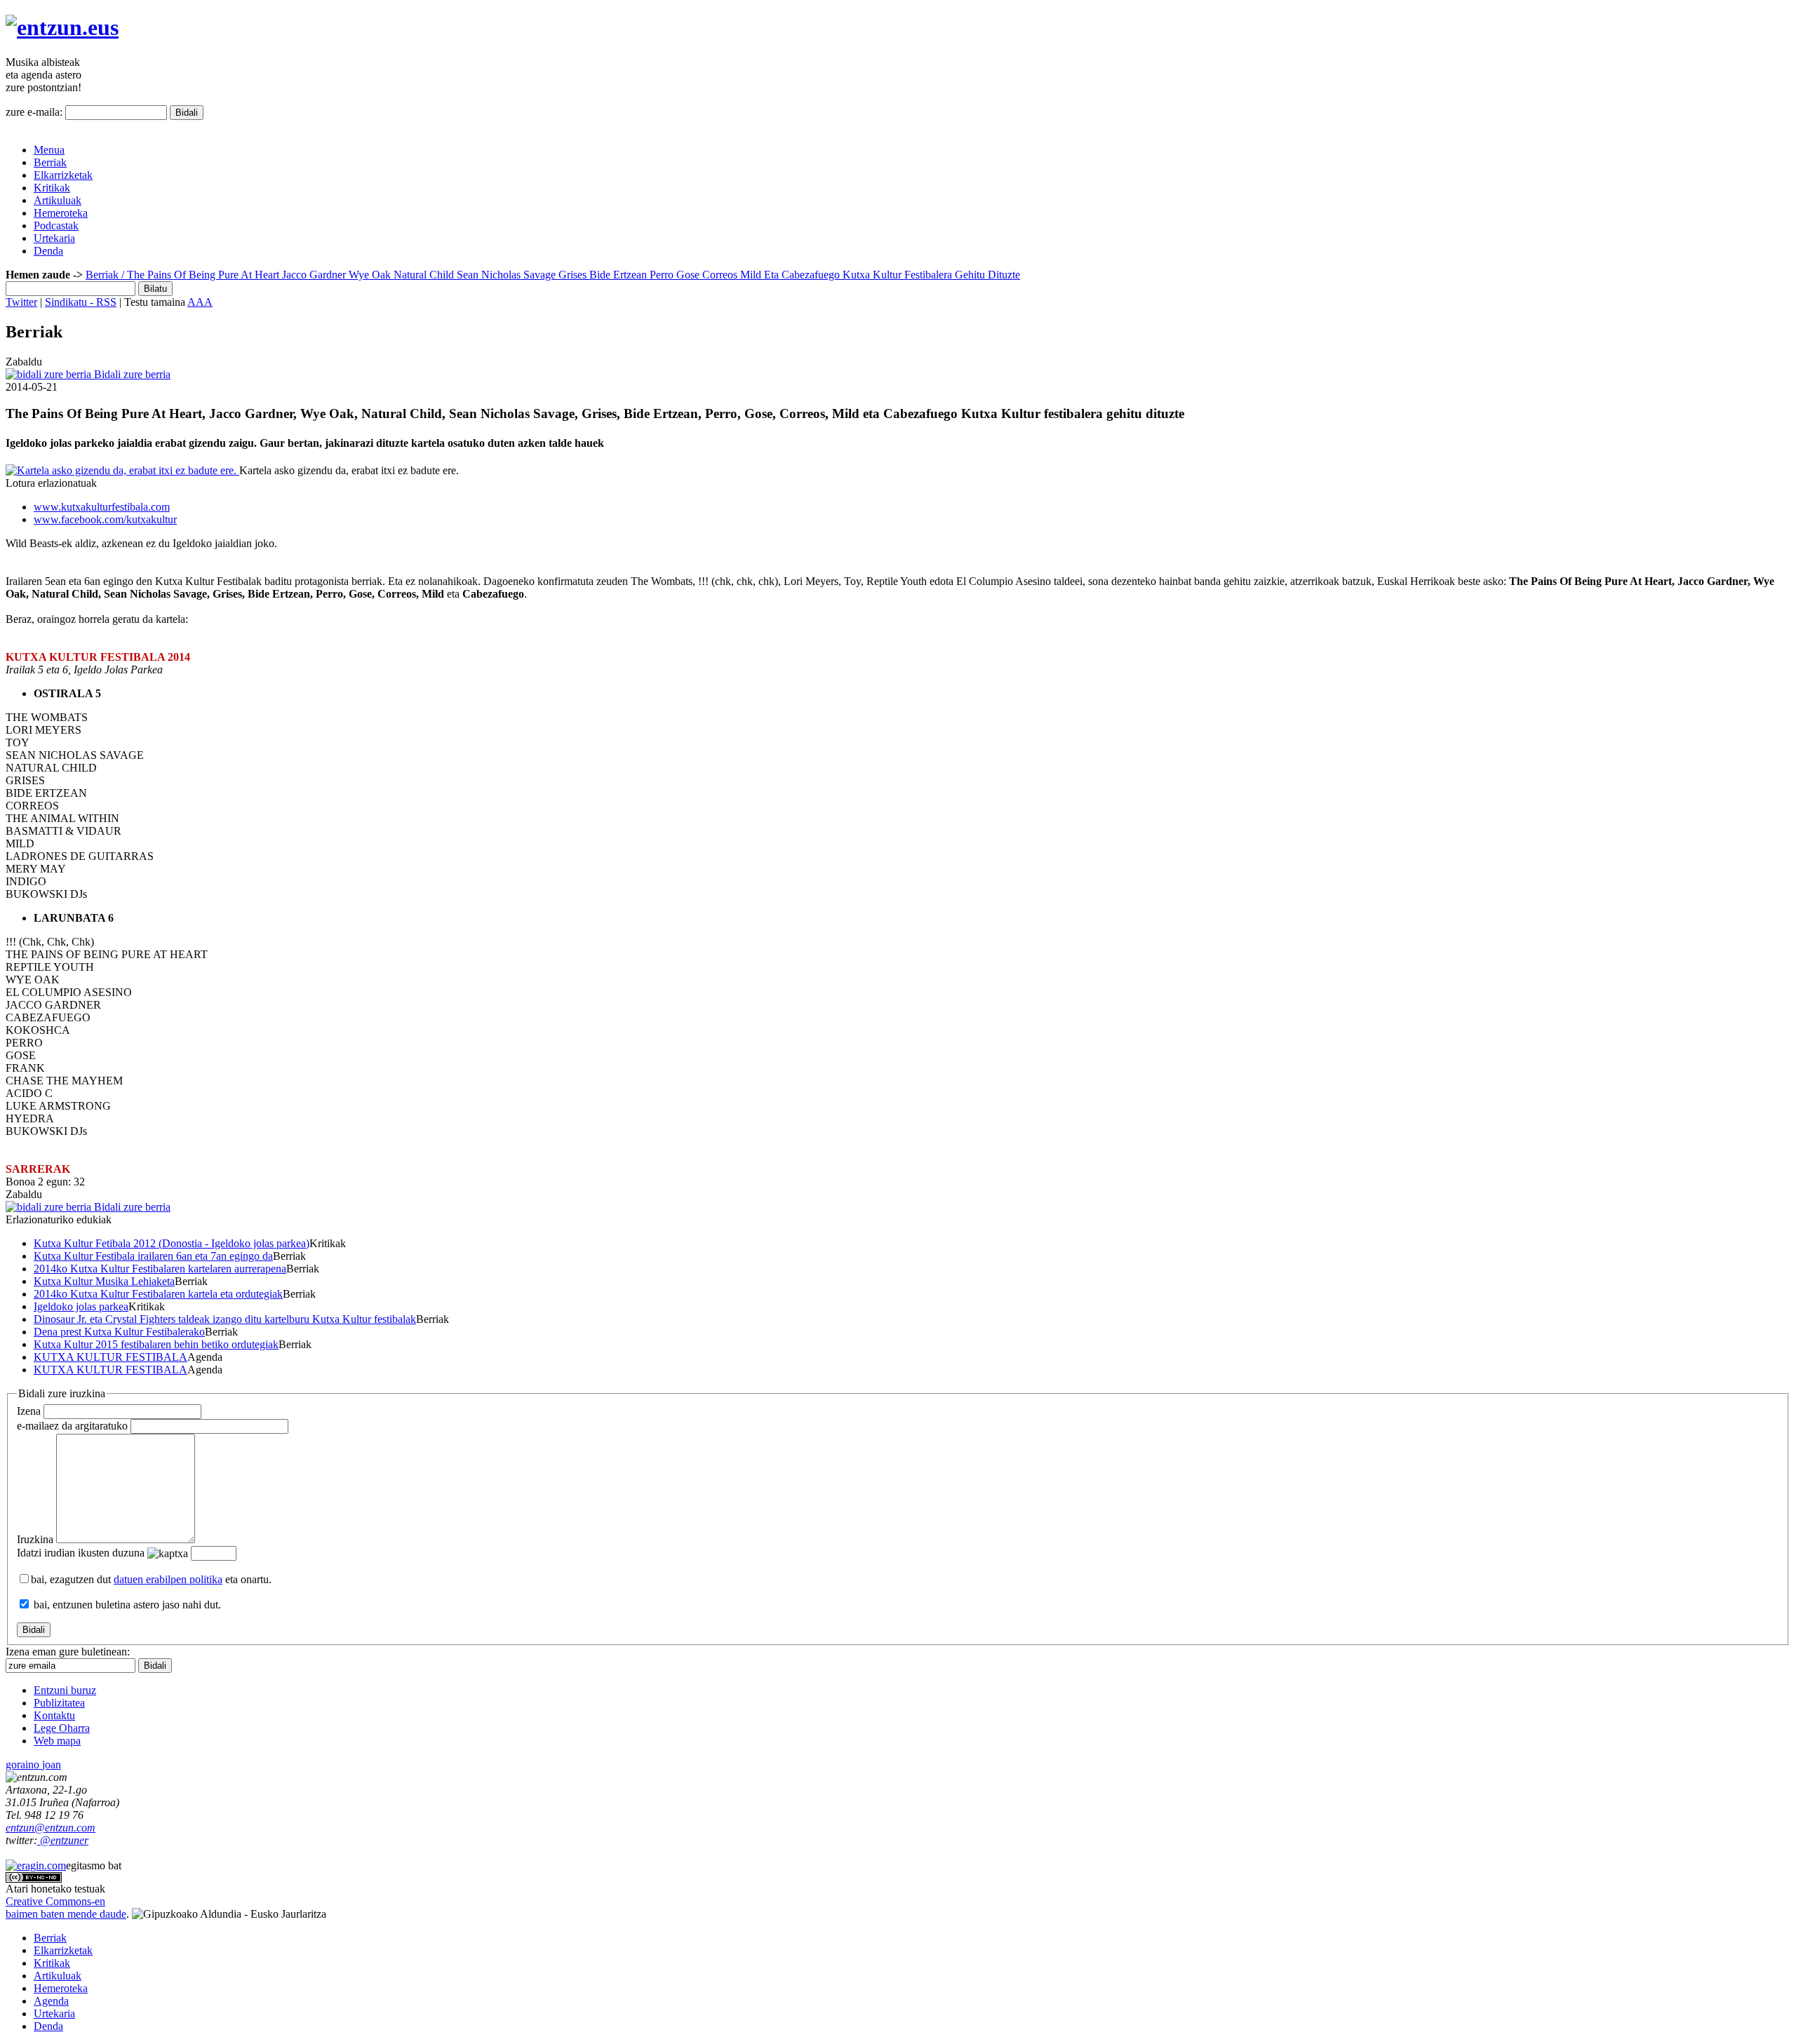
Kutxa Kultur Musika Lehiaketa (104, 1281)
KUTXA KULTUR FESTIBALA (110, 1357)
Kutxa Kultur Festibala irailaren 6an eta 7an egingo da (153, 1256)
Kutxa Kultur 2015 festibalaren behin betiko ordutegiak (156, 1344)
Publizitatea (59, 1703)
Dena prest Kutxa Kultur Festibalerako (119, 1332)
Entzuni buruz (65, 1690)
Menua (49, 150)
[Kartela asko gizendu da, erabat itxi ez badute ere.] (122, 470)
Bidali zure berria (131, 374)
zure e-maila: (34, 112)
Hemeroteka (61, 213)
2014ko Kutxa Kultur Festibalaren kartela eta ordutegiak (158, 1294)
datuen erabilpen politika (168, 1579)
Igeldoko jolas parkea (81, 1306)
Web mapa (57, 1741)
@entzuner (63, 1840)
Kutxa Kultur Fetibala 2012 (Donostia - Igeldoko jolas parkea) (172, 1243)
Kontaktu (54, 1715)
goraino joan (33, 1764)
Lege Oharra (62, 1728)
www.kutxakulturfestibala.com (102, 507)
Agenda (51, 2001)
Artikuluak (58, 200)
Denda (48, 251)
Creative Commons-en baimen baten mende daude (66, 1908)
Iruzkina (35, 1539)
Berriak (50, 162)
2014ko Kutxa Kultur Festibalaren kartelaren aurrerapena (160, 1269)
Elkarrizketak (63, 175)
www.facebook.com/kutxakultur (105, 519)
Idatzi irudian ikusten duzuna (81, 1553)
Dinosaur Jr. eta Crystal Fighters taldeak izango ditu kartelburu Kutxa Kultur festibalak (225, 1319)
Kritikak (52, 188)
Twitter (21, 302)
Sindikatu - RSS (81, 302)
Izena (29, 1411)
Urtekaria (54, 238)
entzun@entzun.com (51, 1828)
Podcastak (56, 226)
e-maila (72, 1426)
